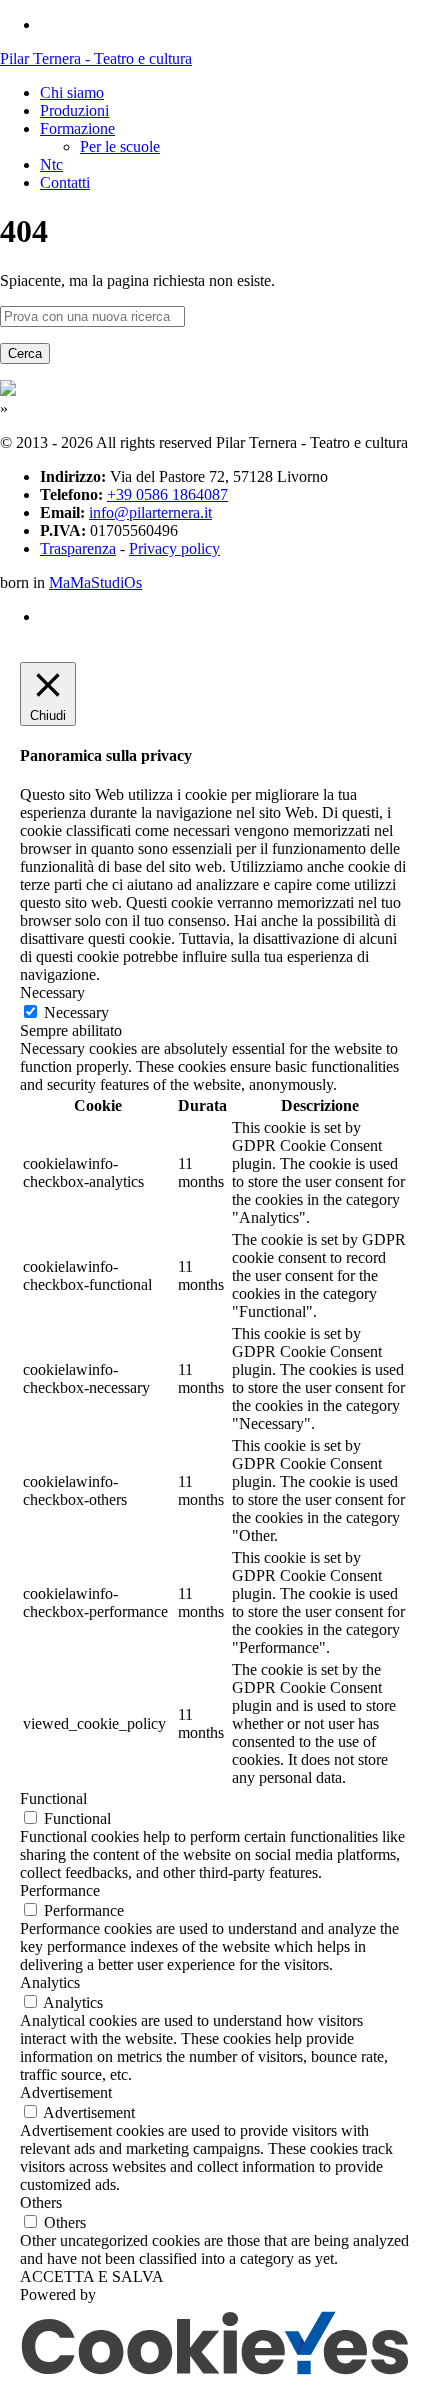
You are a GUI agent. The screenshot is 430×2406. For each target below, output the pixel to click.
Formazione (77, 128)
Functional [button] (53, 1798)
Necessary (76, 1012)
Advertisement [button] (66, 2092)
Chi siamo (72, 92)
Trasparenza (78, 548)
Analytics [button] (50, 1982)
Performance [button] (60, 1890)
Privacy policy (174, 548)
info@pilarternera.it (150, 512)
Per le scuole (120, 146)
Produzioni (74, 110)
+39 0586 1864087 (167, 494)
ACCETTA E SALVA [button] (92, 2276)
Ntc (51, 164)
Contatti (65, 182)
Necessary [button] (52, 992)
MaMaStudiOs (95, 582)
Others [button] (41, 2202)
